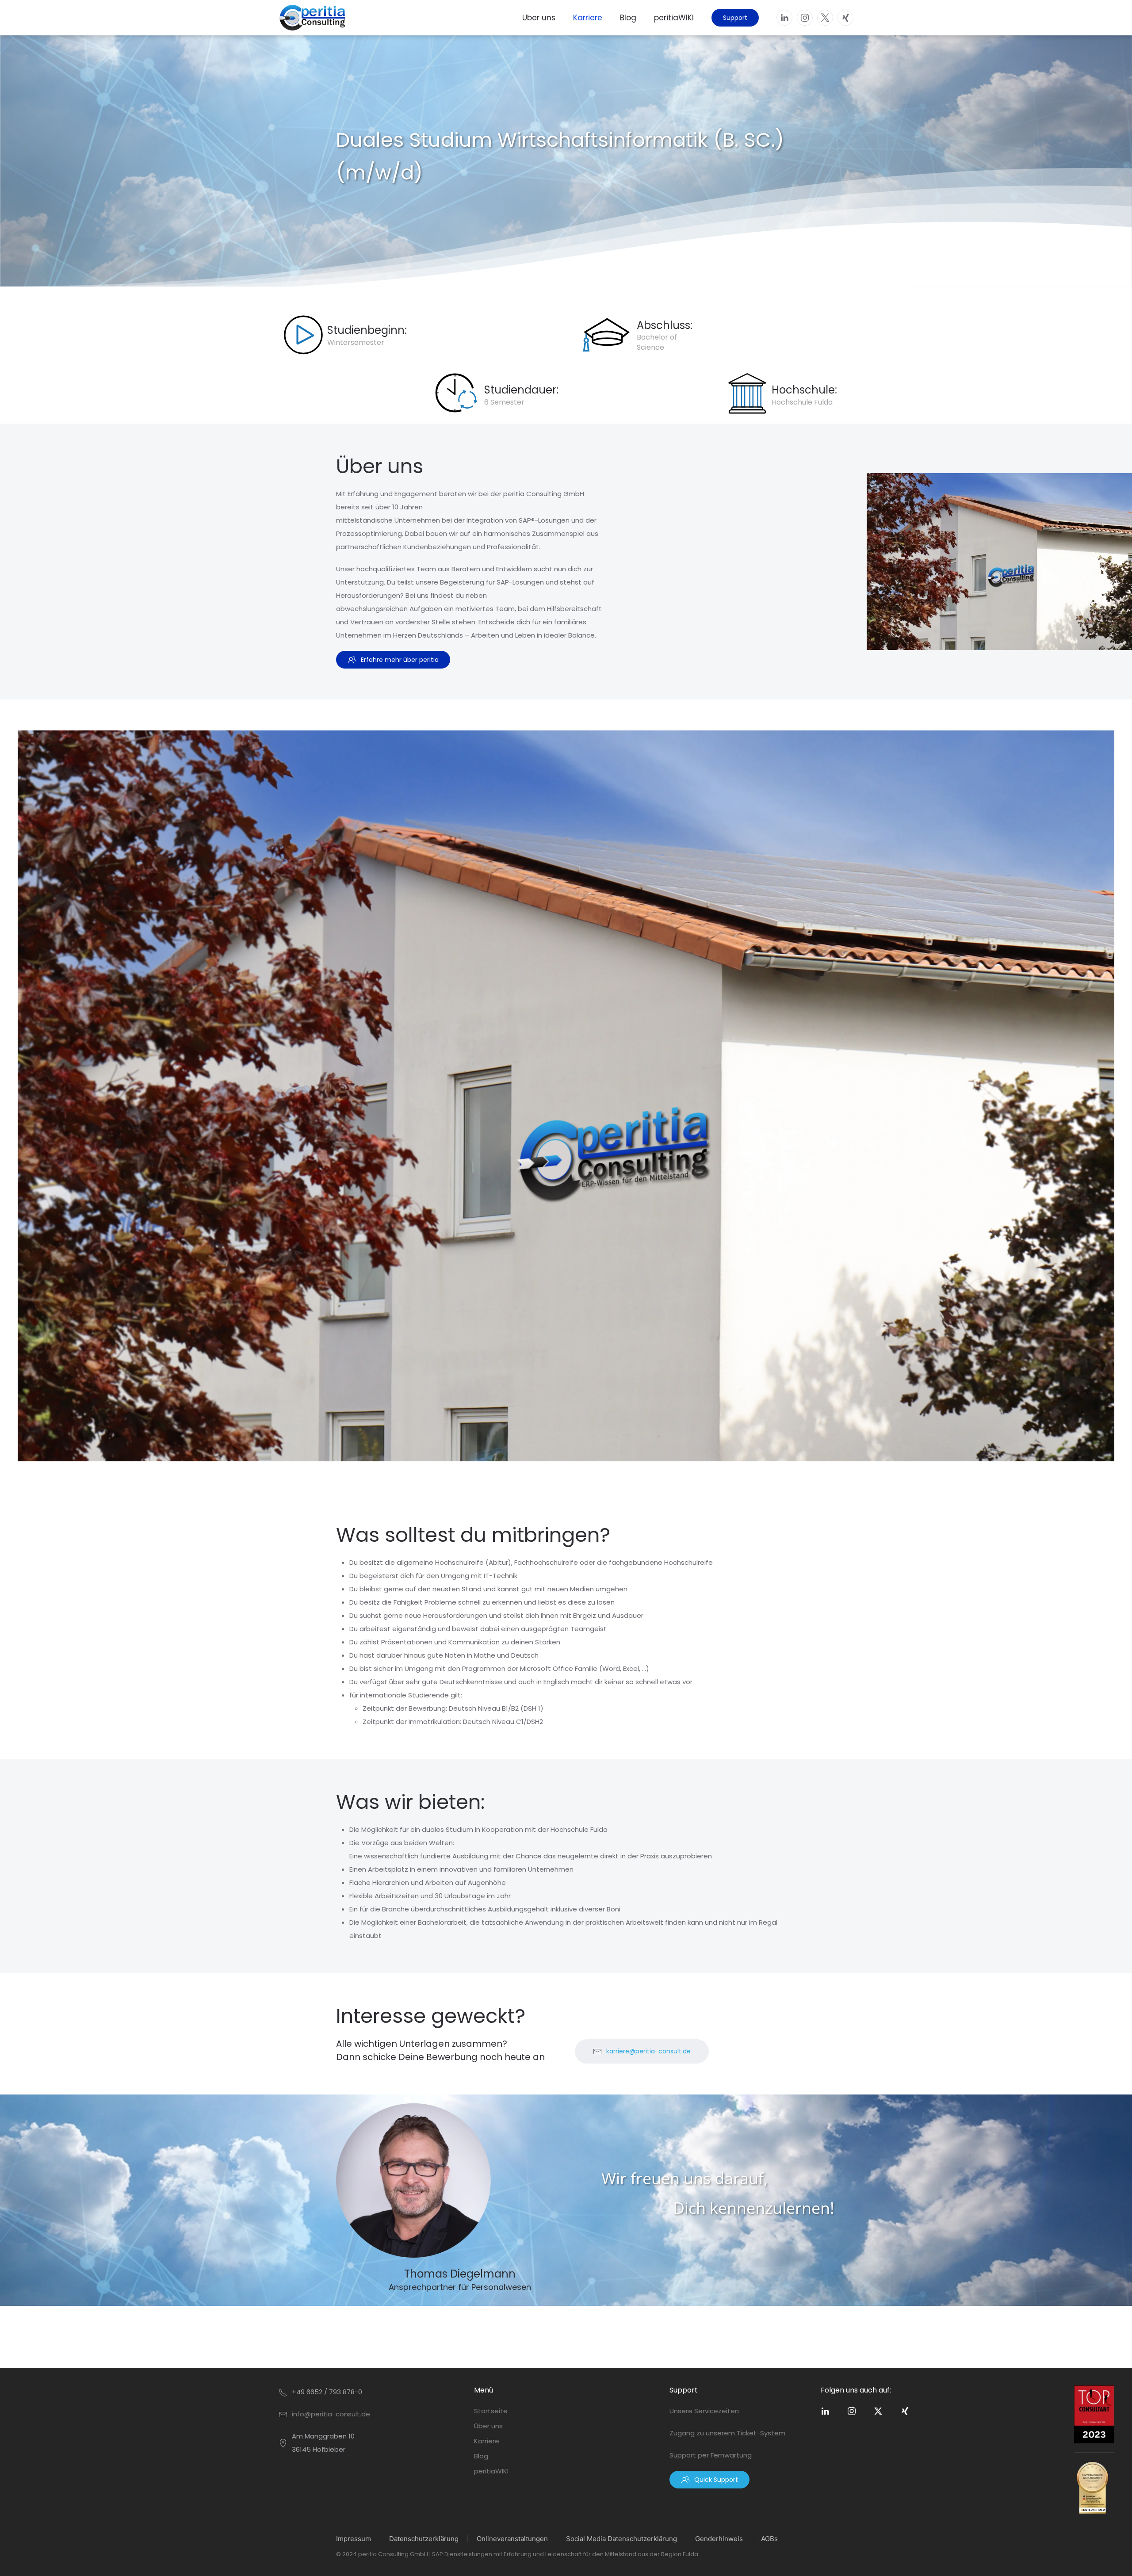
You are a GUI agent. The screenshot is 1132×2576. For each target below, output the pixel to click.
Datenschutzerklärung (424, 2539)
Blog (628, 18)
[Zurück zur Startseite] (312, 18)
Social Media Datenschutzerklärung (621, 2539)
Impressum (354, 2539)
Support (735, 18)
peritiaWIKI (674, 18)
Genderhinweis (719, 2539)
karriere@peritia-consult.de (648, 2051)
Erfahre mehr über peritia (400, 660)
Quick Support (716, 2480)
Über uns (539, 18)
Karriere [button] (588, 18)
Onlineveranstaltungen (512, 2539)
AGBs (769, 2539)
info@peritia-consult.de (331, 2414)
